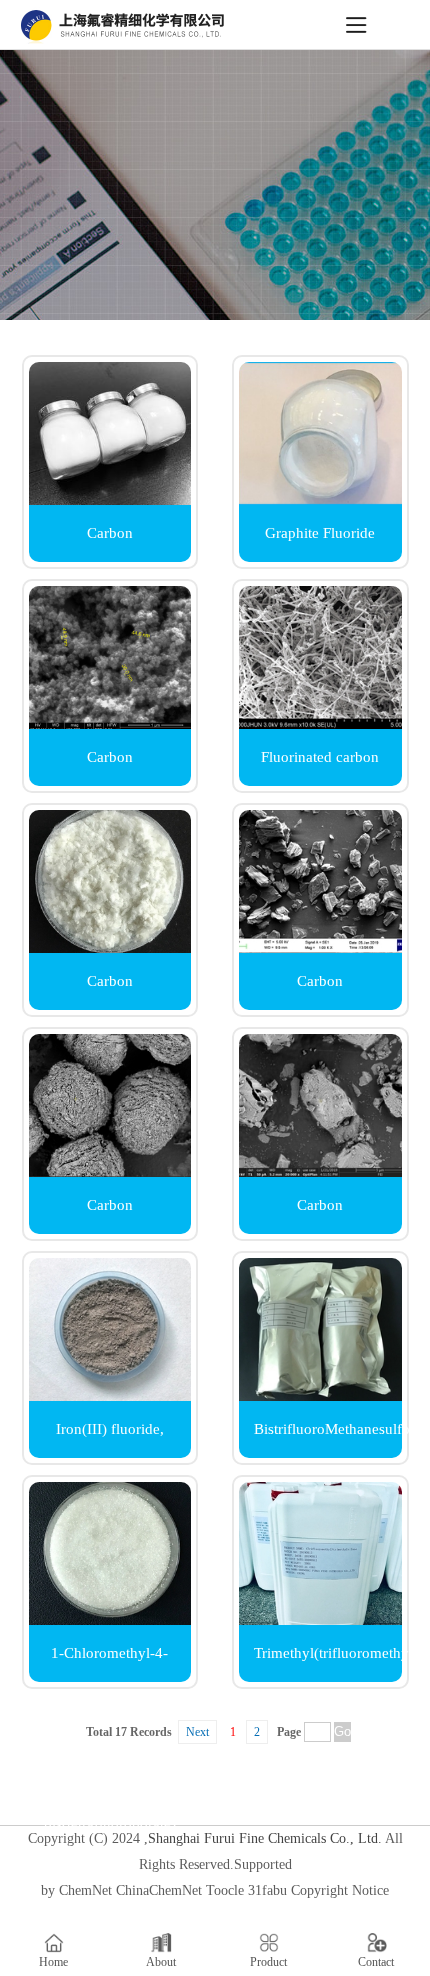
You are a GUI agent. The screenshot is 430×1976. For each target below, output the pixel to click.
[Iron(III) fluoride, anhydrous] (110, 1395)
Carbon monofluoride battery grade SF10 (320, 991)
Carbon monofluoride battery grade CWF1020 (110, 1215)
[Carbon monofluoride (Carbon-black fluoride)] (110, 723)
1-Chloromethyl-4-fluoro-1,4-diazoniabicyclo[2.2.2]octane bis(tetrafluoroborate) (118, 1663)
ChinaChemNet (159, 1890)
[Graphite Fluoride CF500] (320, 499)
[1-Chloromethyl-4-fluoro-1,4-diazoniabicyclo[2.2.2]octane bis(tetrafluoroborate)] (110, 1619)
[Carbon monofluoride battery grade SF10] (320, 947)
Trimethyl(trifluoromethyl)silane (328, 1653)
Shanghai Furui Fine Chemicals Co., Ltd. (265, 1838)
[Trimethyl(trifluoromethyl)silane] (320, 1619)
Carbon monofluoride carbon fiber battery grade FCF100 (110, 991)
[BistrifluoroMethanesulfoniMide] (320, 1395)
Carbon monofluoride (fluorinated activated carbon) (320, 1215)
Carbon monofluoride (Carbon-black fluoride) (110, 767)
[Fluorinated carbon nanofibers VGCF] (320, 723)
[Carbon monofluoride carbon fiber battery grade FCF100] (110, 947)
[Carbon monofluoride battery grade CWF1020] (110, 1171)
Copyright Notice (340, 1890)
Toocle (225, 1890)
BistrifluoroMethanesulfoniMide (328, 1429)
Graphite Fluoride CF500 (320, 543)
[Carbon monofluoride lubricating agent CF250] (110, 499)
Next (197, 1732)
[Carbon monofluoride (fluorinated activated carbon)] (320, 1171)
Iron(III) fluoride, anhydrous (110, 1439)
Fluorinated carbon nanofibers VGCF (320, 767)
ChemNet (85, 1890)
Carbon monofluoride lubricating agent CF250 (109, 543)
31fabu (267, 1890)
